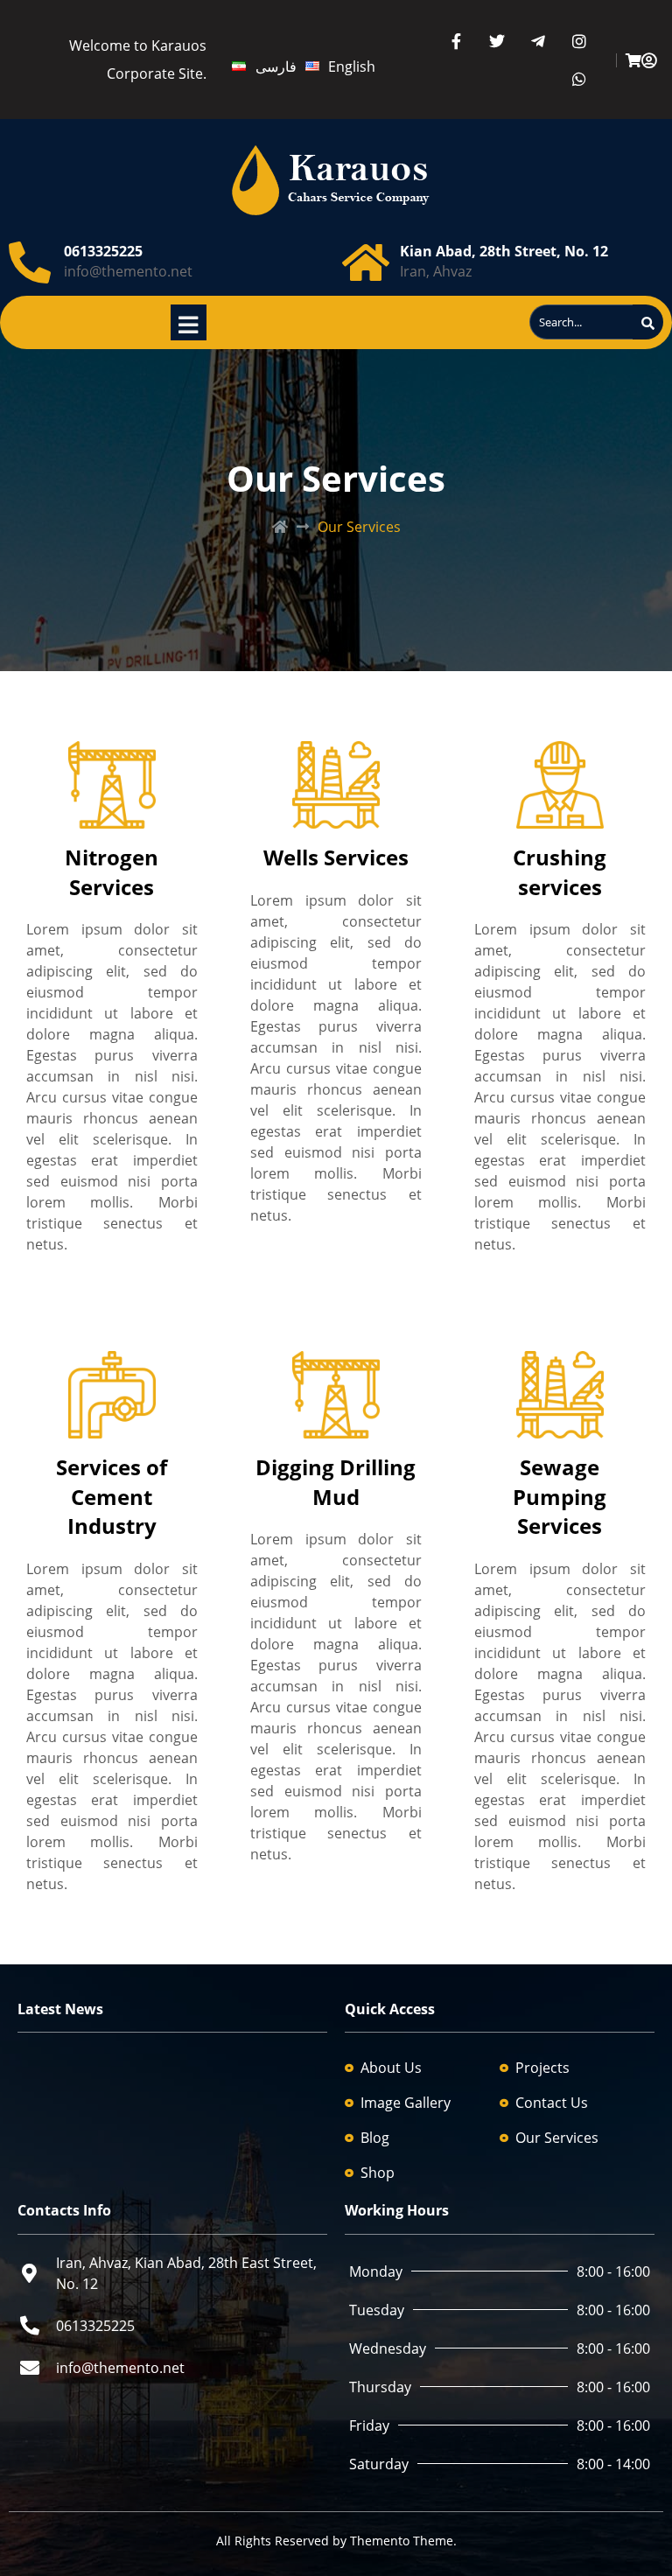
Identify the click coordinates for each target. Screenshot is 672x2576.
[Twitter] (497, 41)
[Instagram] (580, 41)
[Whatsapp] (580, 78)
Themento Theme (402, 2541)
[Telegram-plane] (539, 41)
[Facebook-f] (456, 41)
